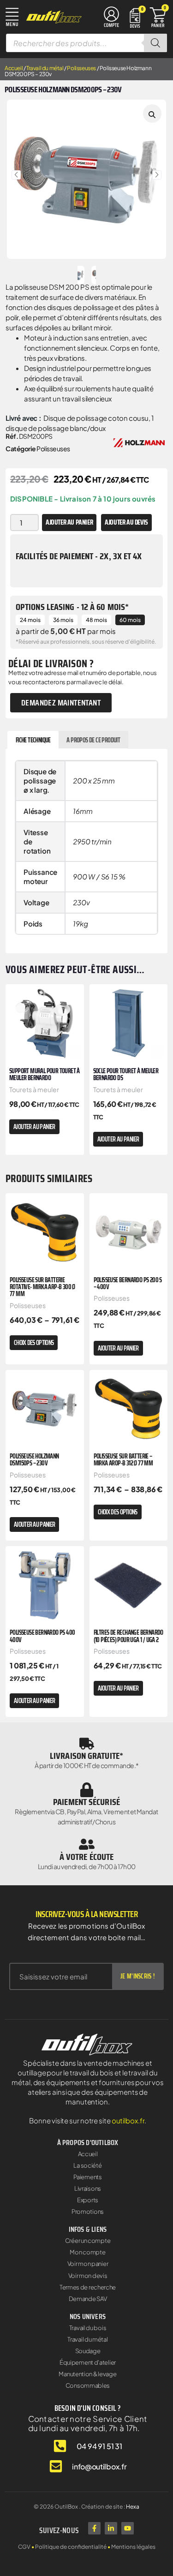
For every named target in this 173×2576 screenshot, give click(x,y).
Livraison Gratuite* (86, 1756)
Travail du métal (45, 68)
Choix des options (34, 1343)
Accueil (14, 68)
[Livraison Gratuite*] (87, 1744)
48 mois (96, 620)
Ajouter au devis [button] (126, 522)
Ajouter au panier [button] (34, 1127)
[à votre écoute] (87, 1844)
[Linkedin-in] (111, 2528)
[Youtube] (128, 2528)
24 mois (30, 620)
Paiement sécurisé (86, 1802)
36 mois (63, 620)
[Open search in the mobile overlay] (86, 43)
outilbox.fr (128, 2120)
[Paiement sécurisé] (87, 1790)
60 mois (130, 620)
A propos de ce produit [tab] (93, 740)
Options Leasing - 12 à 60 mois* (72, 607)
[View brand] (139, 442)
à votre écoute (86, 1857)
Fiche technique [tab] (33, 740)
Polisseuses (81, 68)
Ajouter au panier (69, 522)
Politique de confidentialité (71, 2547)
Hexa (133, 2507)
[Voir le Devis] (135, 17)
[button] (16, 175)
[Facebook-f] (94, 2528)
